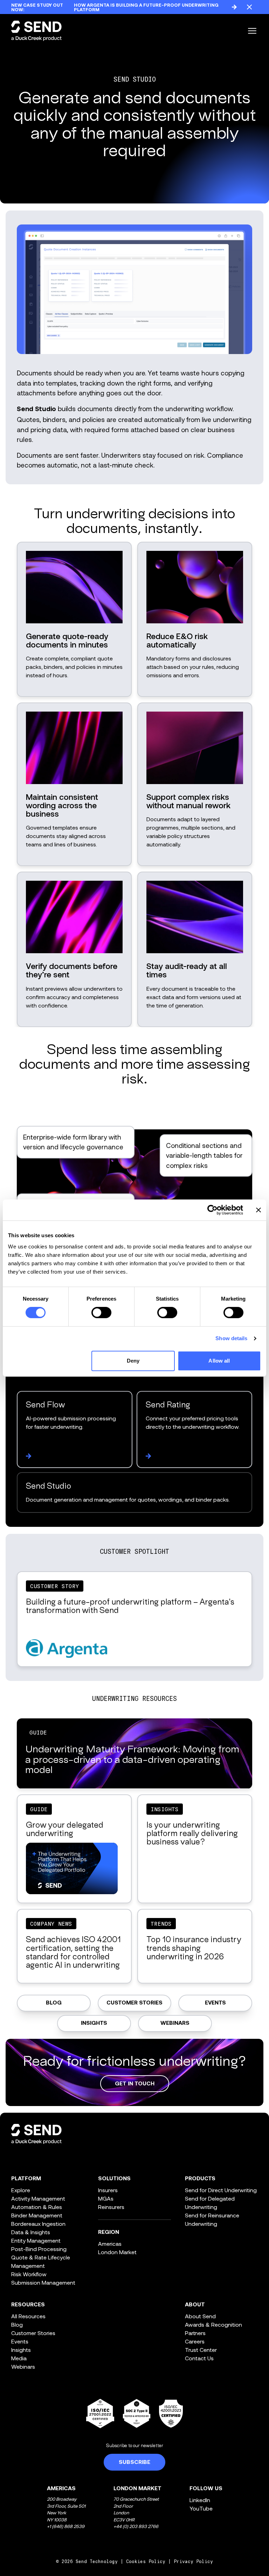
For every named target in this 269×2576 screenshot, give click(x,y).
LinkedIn (200, 2500)
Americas (110, 2243)
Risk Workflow (29, 2274)
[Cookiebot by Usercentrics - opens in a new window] (212, 1210)
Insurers (108, 2190)
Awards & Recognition (213, 2324)
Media (19, 2358)
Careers (195, 2341)
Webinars (175, 2023)
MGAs (106, 2198)
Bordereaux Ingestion (38, 2224)
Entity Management (36, 2240)
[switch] (101, 1313)
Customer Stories (134, 2003)
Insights (94, 2023)
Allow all (219, 1361)
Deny (133, 1361)
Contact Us (199, 2358)
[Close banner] (258, 1210)
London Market (117, 2252)
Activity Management (38, 2198)
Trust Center (201, 2350)
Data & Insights (31, 2232)
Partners (195, 2333)
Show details (231, 1338)
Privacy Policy (193, 2561)
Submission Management (43, 2282)
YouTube (201, 2508)
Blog (54, 2003)
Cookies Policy (146, 2561)
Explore (21, 2190)
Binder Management (37, 2215)
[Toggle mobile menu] (252, 31)
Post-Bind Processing (39, 2249)
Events (215, 2003)
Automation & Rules (37, 2207)
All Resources (28, 2316)
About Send (200, 2316)
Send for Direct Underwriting (221, 2190)
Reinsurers (111, 2207)
